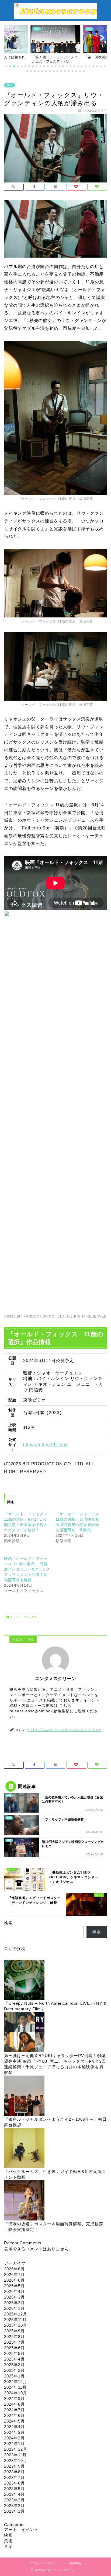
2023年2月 (14, 2506)
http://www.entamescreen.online (65, 1730)
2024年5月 (14, 2421)
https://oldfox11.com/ (45, 1445)
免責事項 (75, 2563)
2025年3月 (14, 2365)
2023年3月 (14, 2500)
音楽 (8, 2546)
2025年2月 (14, 2370)
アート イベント (21, 2529)
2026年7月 (14, 2275)
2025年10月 (16, 2325)
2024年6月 (14, 2415)
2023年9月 (14, 2466)
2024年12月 (16, 2382)
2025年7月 (14, 2342)
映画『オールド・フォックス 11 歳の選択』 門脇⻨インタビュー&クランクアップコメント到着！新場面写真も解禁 (27, 1569)
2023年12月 (16, 2449)
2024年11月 (15, 2387)
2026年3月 (14, 2297)
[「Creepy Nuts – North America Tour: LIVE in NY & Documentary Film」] (24, 1980)
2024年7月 (14, 2410)
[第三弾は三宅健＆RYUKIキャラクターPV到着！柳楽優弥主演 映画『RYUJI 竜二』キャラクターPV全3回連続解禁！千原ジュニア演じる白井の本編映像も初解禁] (24, 2032)
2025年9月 (14, 2331)
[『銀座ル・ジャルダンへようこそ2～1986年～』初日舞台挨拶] (24, 2096)
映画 (9, 85)
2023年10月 (16, 2460)
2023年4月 (14, 2494)
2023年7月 (14, 2477)
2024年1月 (14, 2444)
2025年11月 (15, 2320)
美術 (8, 2541)
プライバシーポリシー (45, 2563)
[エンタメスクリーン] (56, 16)
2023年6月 (14, 2483)
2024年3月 (14, 2432)
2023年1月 (14, 2511)
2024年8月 (14, 2404)
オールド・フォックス (23, 1617)
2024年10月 (16, 2393)
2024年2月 (14, 2438)
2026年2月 (14, 2303)
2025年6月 (14, 2348)
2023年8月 (14, 2472)
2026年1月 (14, 2308)
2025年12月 (16, 2314)
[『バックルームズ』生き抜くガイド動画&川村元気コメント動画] (24, 2148)
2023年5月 (14, 2489)
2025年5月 (14, 2353)
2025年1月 (14, 2376)
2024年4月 (14, 2427)
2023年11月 (15, 2455)
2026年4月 (14, 2291)
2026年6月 (14, 2280)
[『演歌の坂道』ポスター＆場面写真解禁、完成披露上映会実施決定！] (24, 2201)
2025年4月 (14, 2359)
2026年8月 (14, 2269)
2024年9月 (14, 2398)
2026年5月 (14, 2286)
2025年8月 (14, 2337)
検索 (8, 1923)
